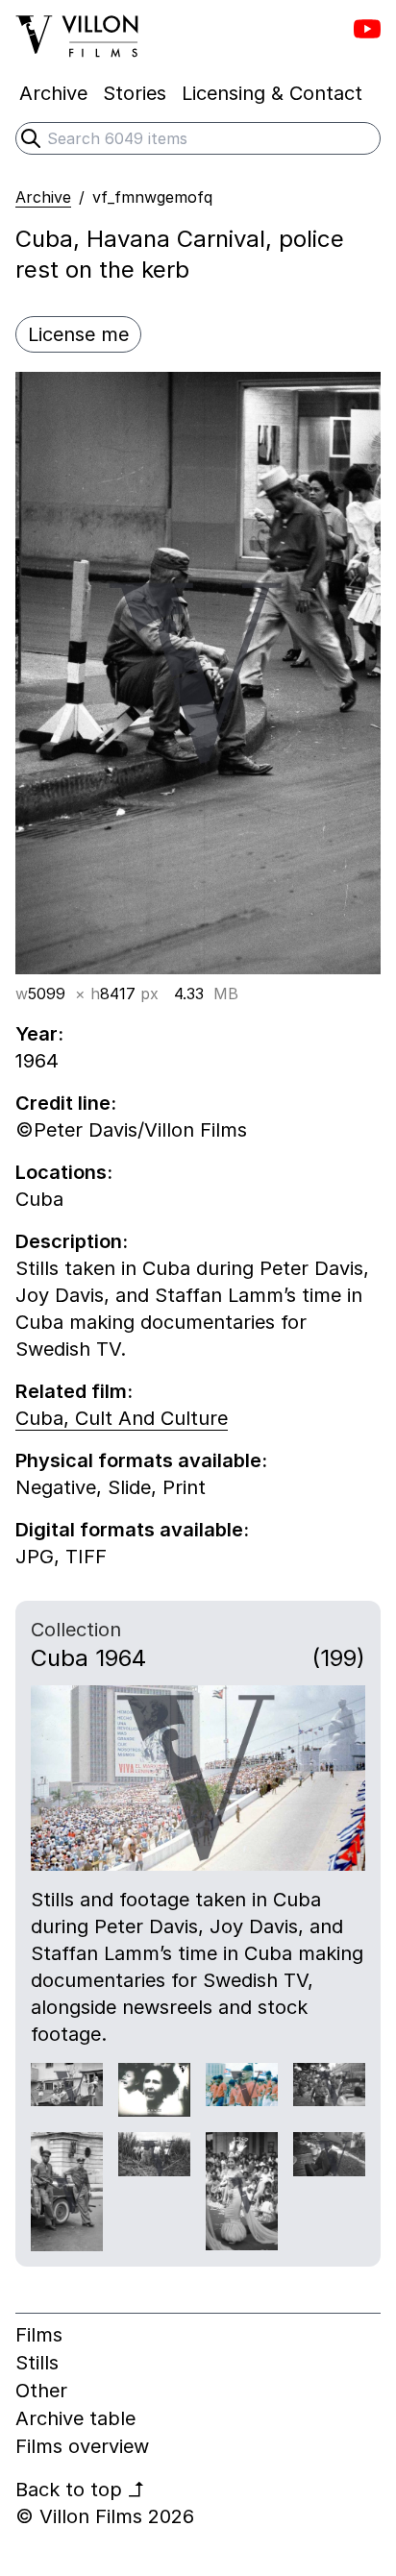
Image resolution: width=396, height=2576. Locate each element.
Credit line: (66, 1103)
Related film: (74, 1391)
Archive (43, 197)
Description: (72, 1241)
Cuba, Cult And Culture (122, 1418)
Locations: (64, 1172)
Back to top (80, 2490)
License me (78, 334)
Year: (39, 1034)
